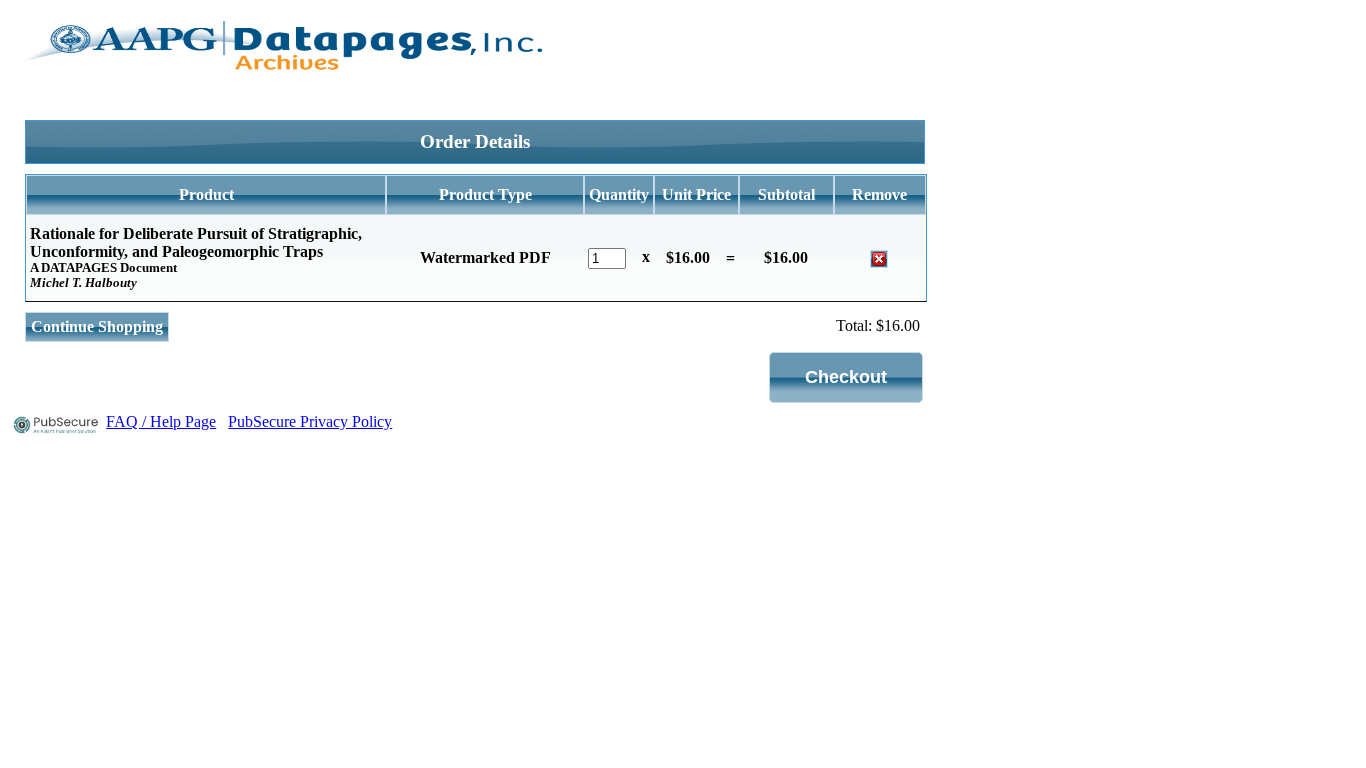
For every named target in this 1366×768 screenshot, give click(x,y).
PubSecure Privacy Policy (310, 421)
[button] (846, 377)
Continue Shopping (97, 326)
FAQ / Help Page (161, 421)
